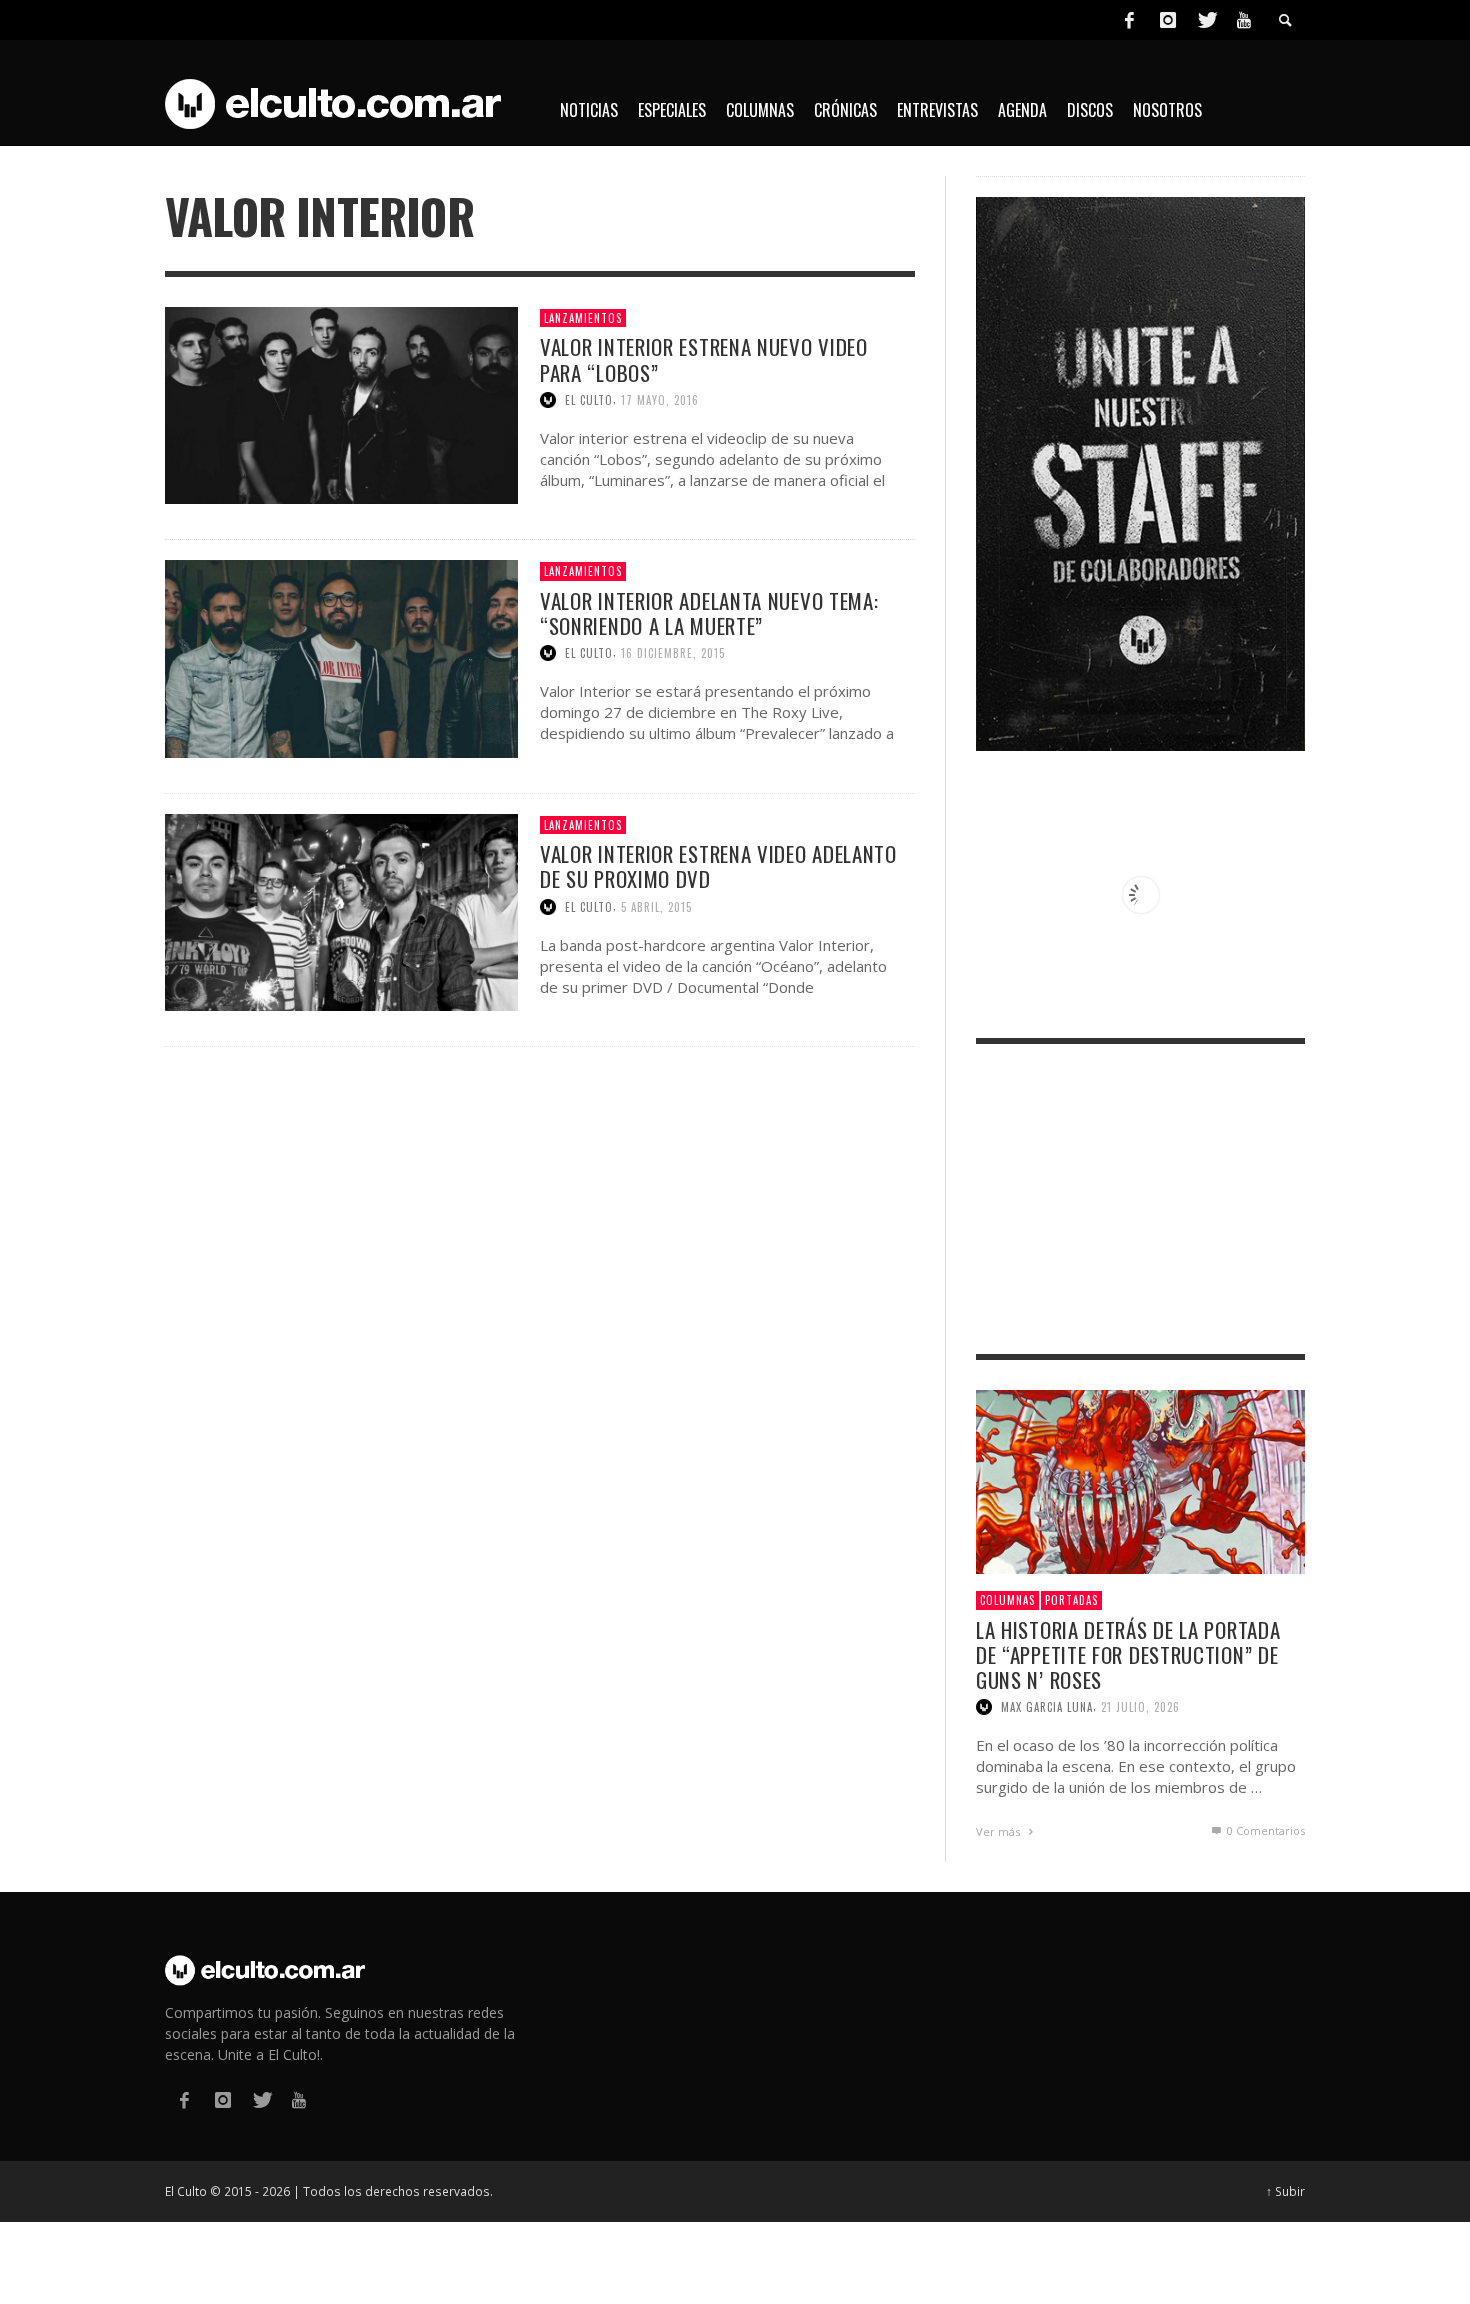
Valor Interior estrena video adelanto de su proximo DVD (718, 866)
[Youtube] (1244, 20)
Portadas (1071, 1600)
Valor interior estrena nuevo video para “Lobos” (704, 359)
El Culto (589, 400)
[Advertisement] (1140, 1199)
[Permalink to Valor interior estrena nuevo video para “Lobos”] (341, 403)
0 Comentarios (1264, 1830)
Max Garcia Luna (1047, 1707)
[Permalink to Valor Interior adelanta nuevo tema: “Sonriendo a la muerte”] (341, 657)
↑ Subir (1285, 2191)
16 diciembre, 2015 (673, 653)
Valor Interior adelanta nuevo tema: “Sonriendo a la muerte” (709, 613)
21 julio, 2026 (1140, 1707)
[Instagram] (1168, 20)
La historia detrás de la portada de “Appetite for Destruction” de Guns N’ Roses (1128, 1654)
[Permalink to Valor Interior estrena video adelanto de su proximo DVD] (341, 910)
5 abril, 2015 (656, 907)
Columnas (1007, 1600)
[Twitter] (1206, 20)
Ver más (999, 1831)
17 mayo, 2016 (660, 400)
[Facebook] (1129, 20)
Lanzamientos (583, 318)
